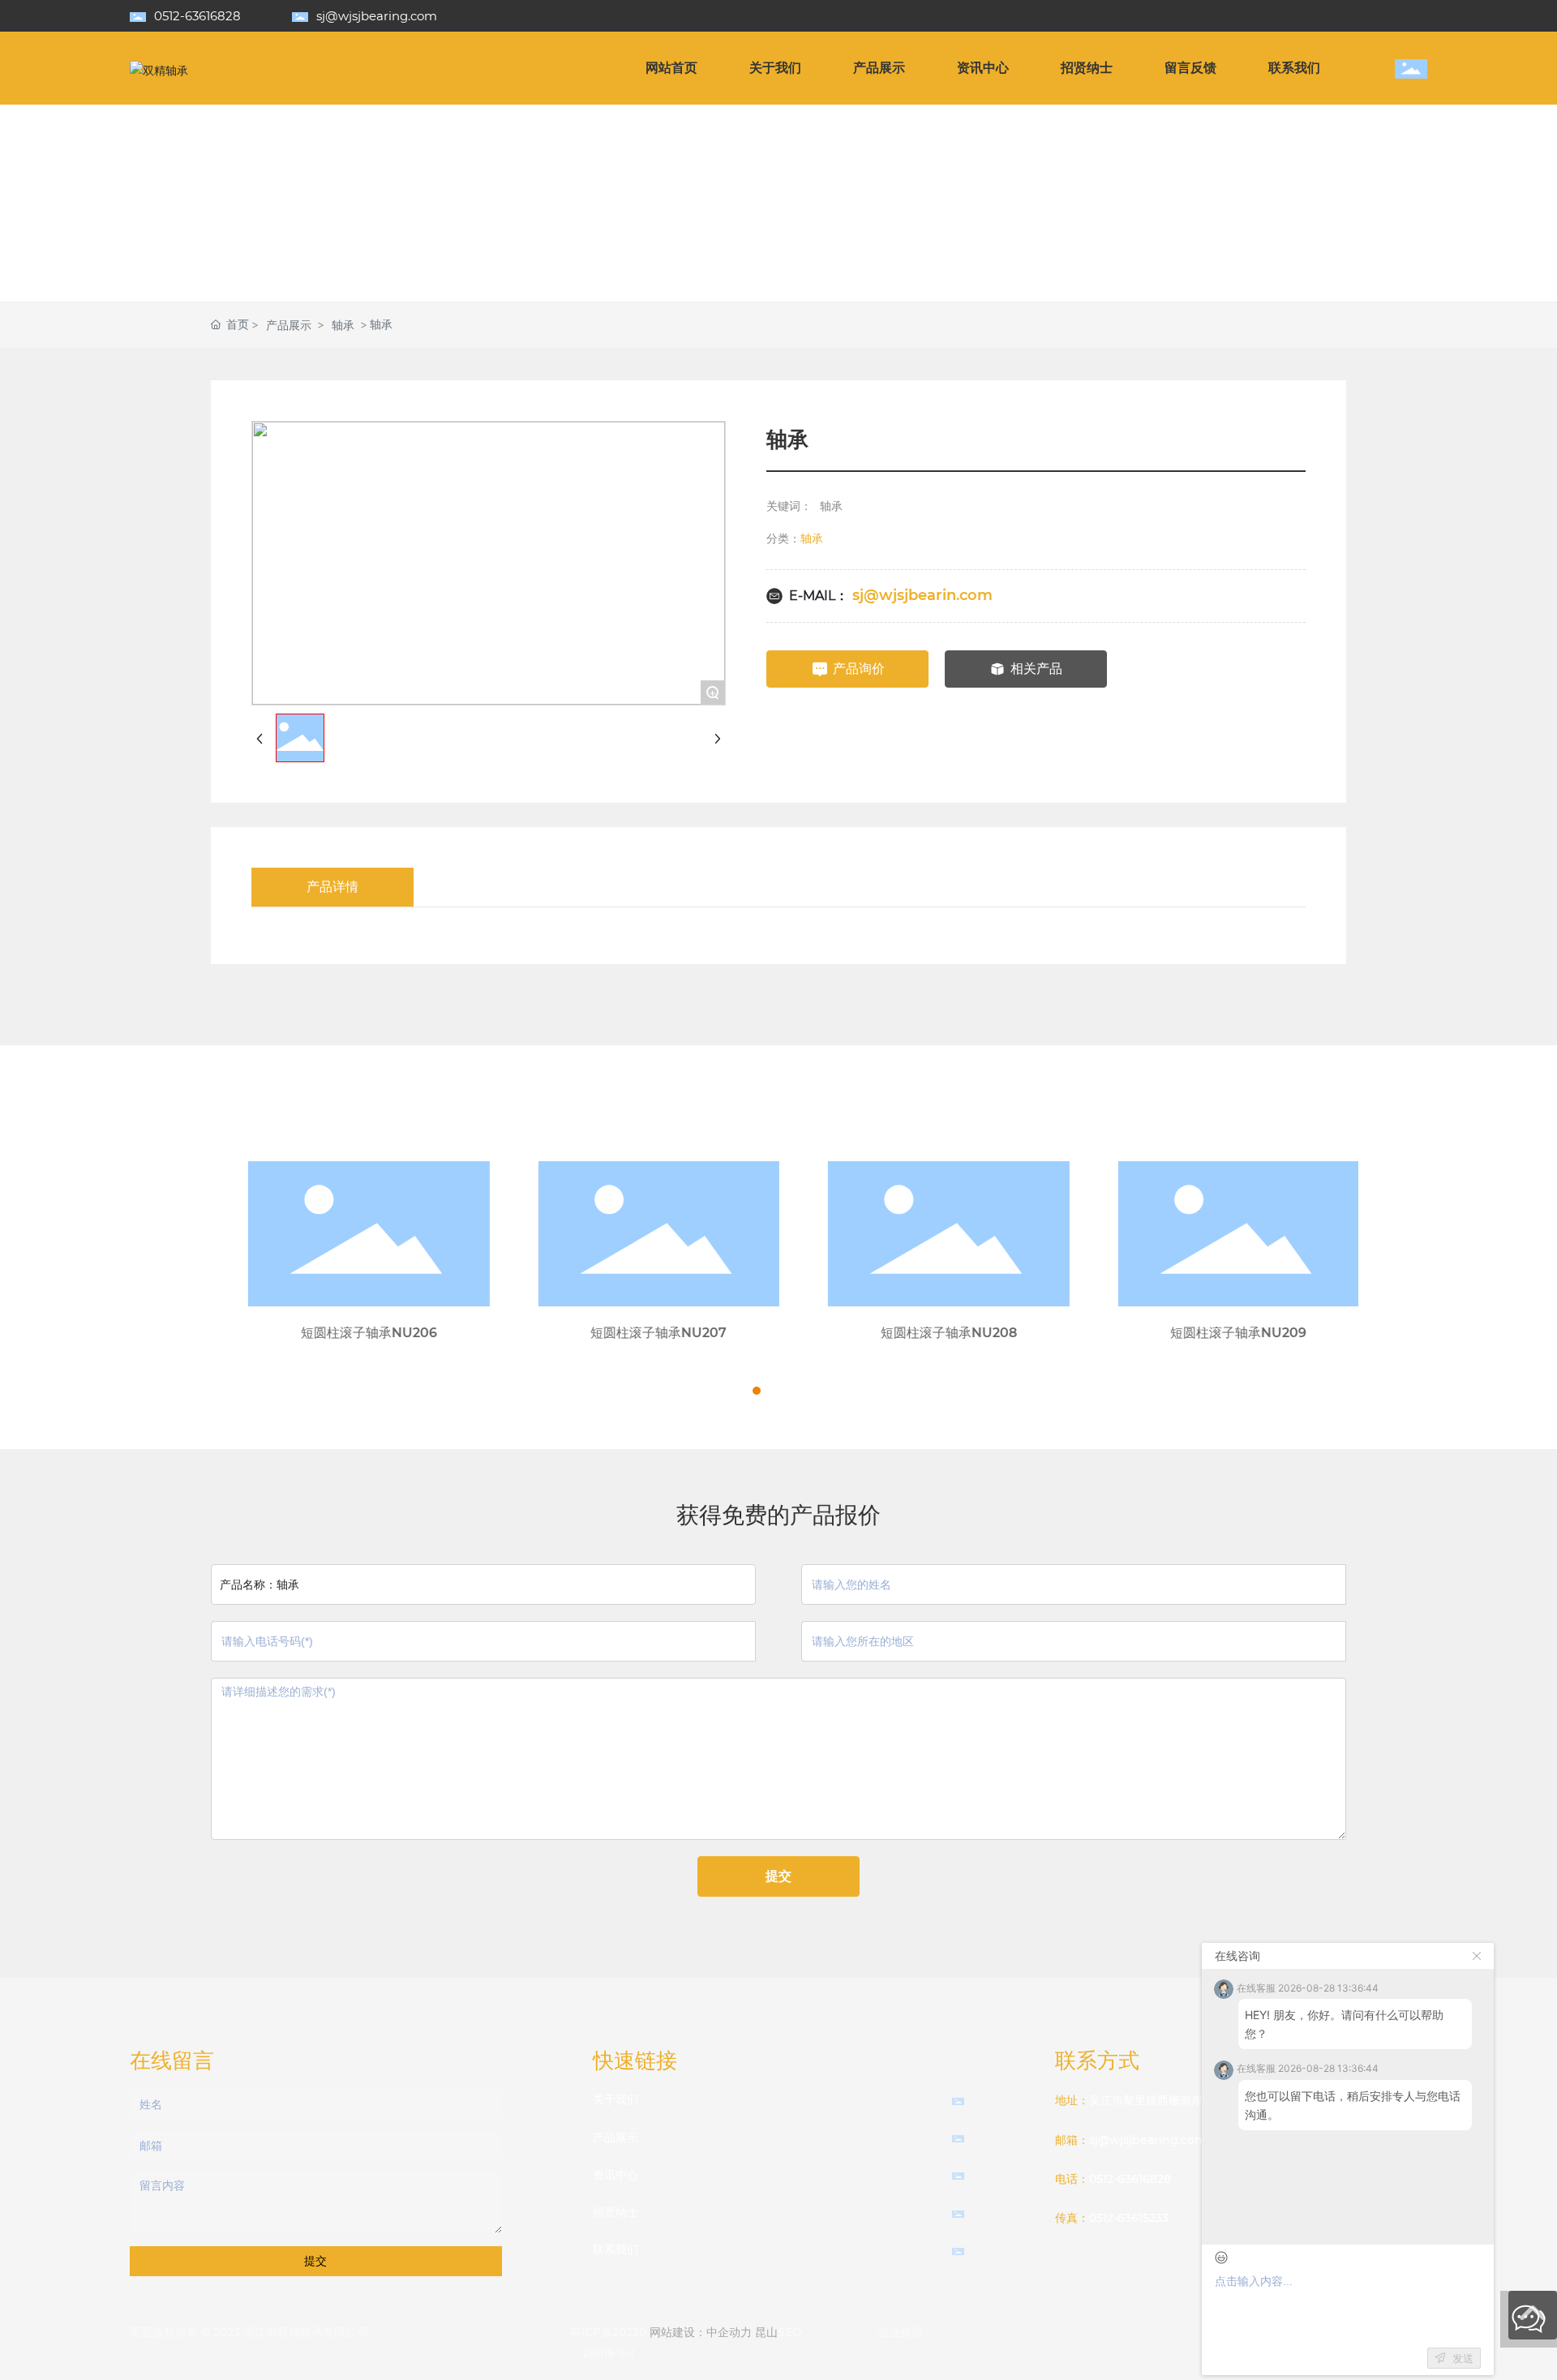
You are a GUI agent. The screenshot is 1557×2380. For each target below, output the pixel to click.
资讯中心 (616, 2175)
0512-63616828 (197, 16)
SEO (790, 2332)
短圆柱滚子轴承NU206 (344, 1333)
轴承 (343, 325)
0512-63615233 (1129, 2218)
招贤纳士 (616, 2212)
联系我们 (616, 2249)
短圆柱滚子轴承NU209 (1213, 1333)
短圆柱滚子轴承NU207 (633, 1333)
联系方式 (1097, 2061)
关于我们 (616, 2099)
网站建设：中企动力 (701, 2332)
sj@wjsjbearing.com (377, 16)
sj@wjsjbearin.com (922, 595)
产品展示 (289, 325)
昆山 (766, 2332)
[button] (742, 1391)
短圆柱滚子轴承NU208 (924, 1333)
